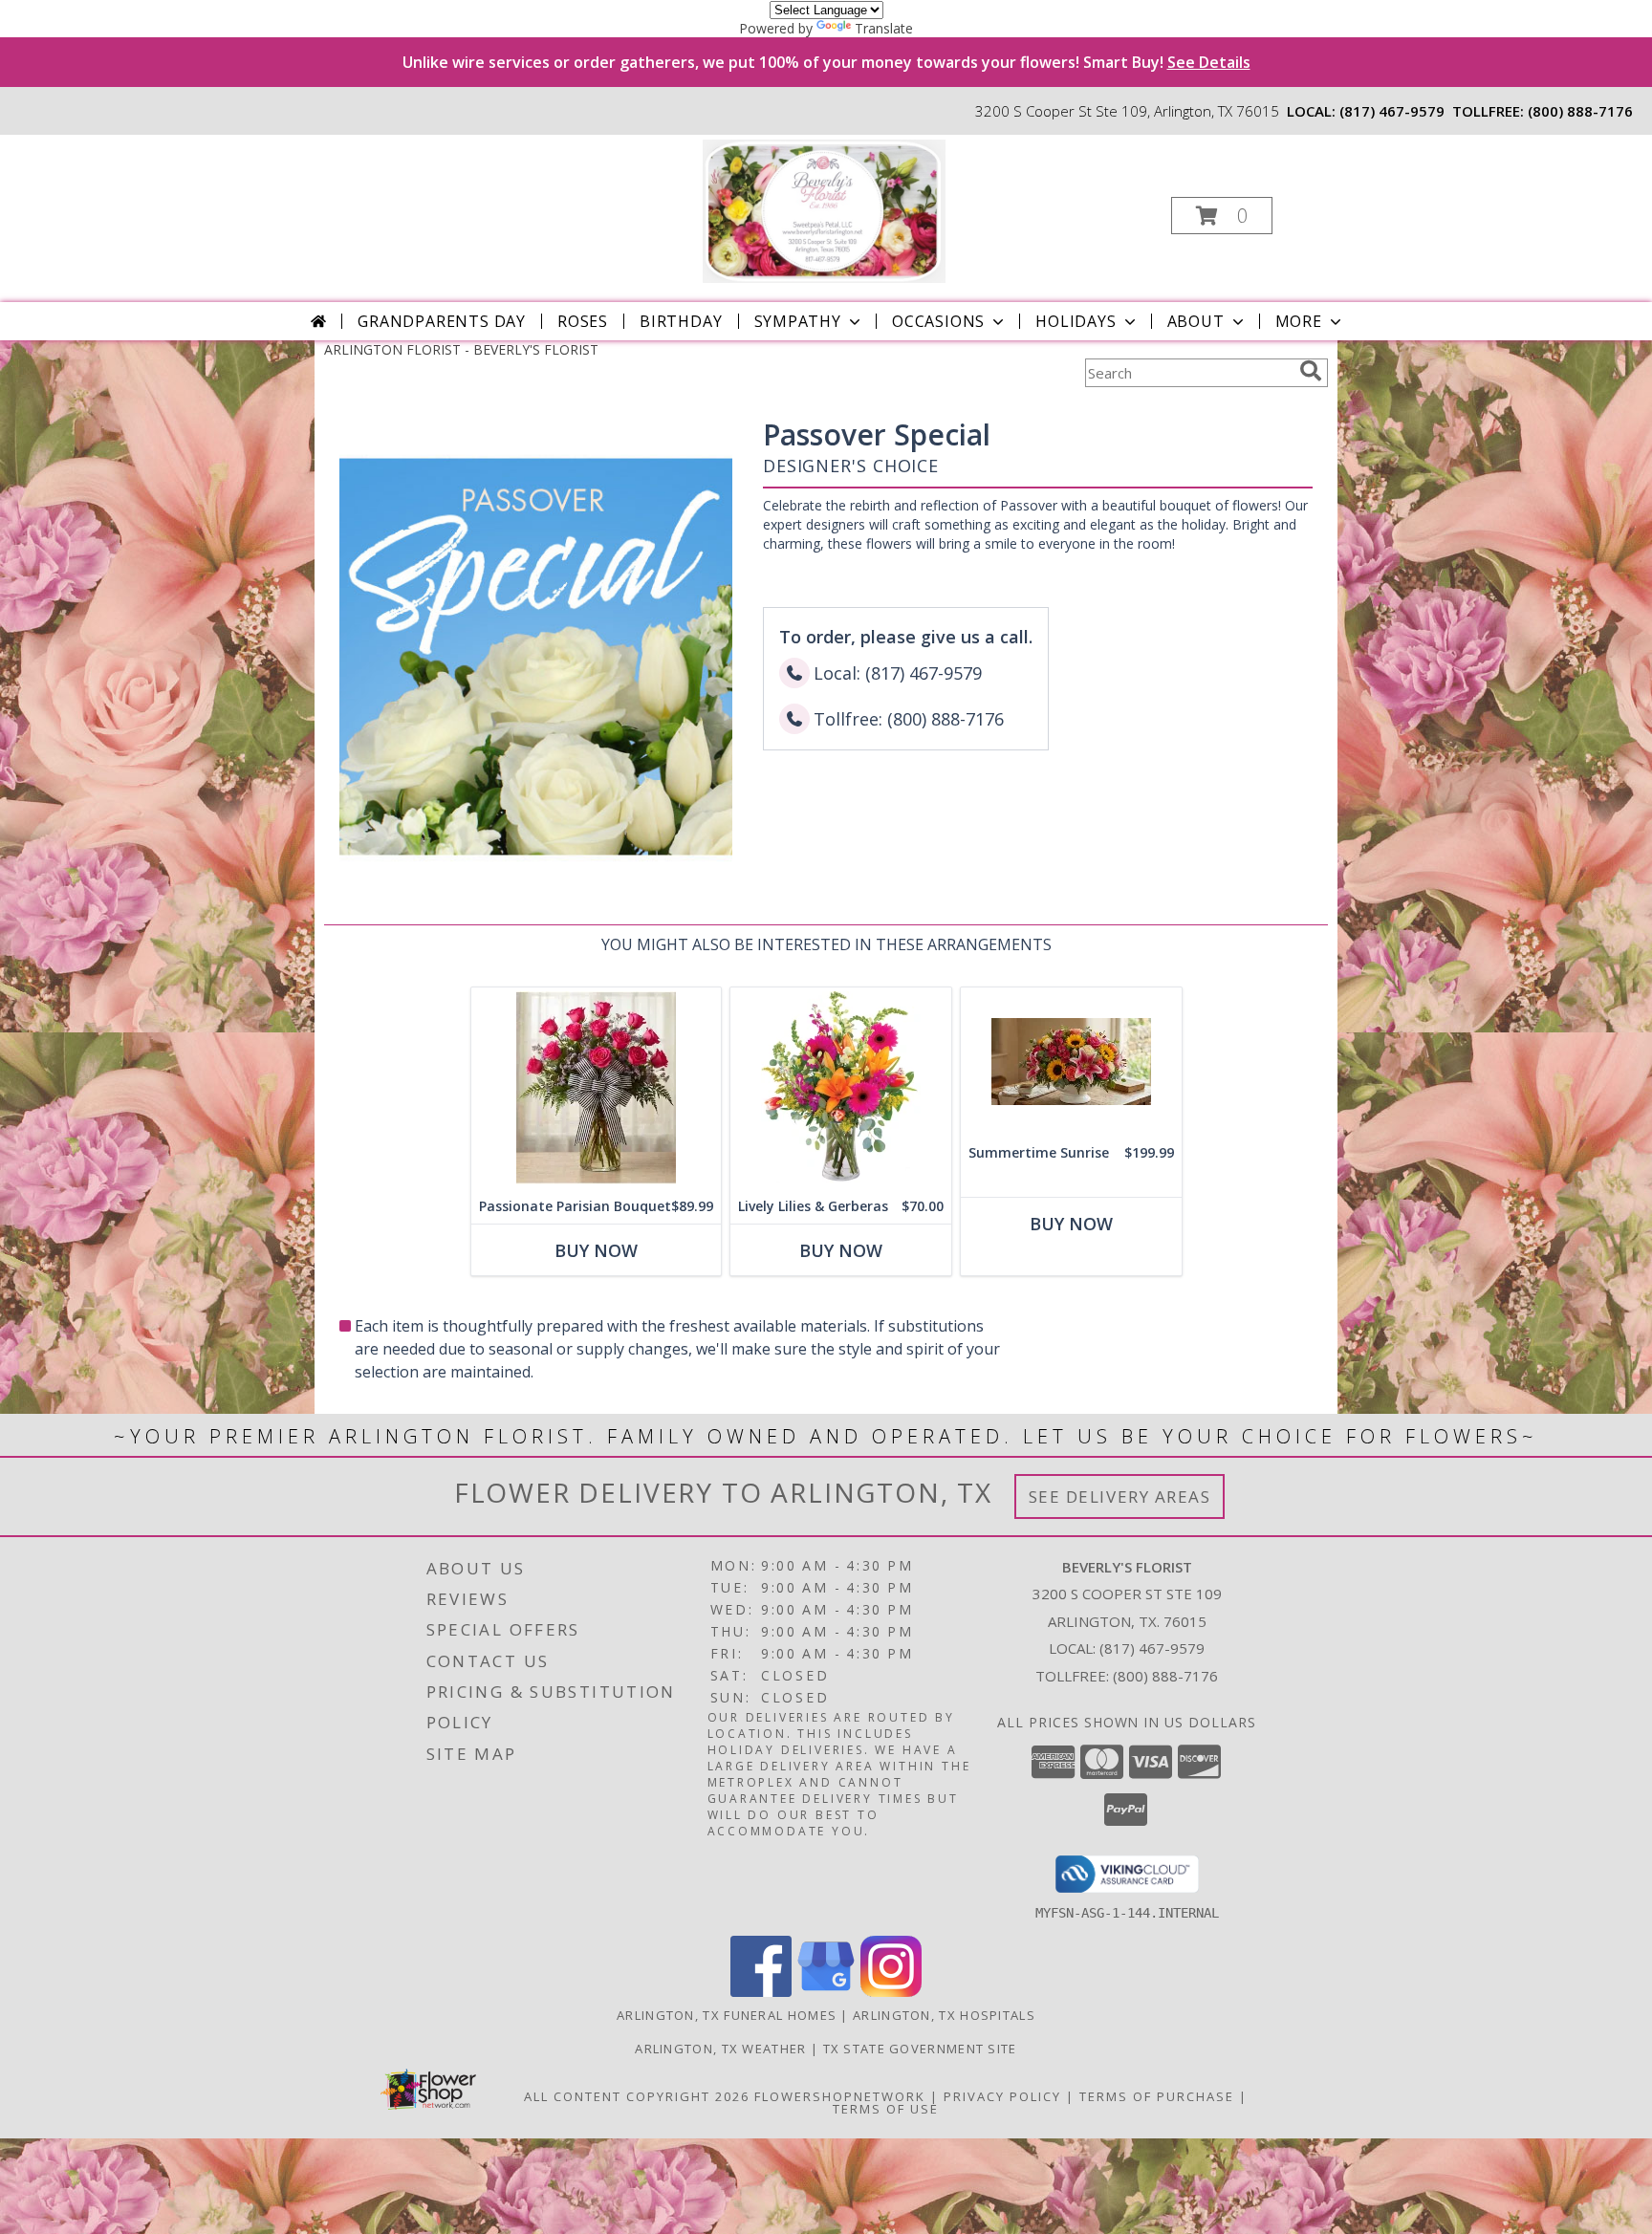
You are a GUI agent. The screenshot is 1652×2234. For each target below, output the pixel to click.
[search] (1311, 371)
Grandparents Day (442, 321)
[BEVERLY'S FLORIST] (824, 210)
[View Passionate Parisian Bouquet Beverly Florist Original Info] (596, 1088)
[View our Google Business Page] (826, 1992)
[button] (1222, 216)
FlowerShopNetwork (840, 2096)
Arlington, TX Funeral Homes (727, 2015)
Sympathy (798, 321)
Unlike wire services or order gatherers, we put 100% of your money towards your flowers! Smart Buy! (826, 62)
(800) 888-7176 (1580, 111)
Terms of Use (886, 2109)
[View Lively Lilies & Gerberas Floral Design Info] (841, 1088)
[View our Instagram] (891, 1992)
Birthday (681, 321)
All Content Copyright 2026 (637, 2096)
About (1196, 321)
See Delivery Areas (1120, 1497)
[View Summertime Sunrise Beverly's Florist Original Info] (1071, 1062)
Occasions (938, 321)
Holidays (1076, 321)
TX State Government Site (920, 2049)
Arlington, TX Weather (720, 2049)
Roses (583, 321)
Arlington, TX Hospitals (944, 2015)
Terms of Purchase (1157, 2096)
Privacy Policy (1002, 2096)
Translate (884, 28)
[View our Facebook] (761, 1992)
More (1299, 321)
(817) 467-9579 (1392, 111)
